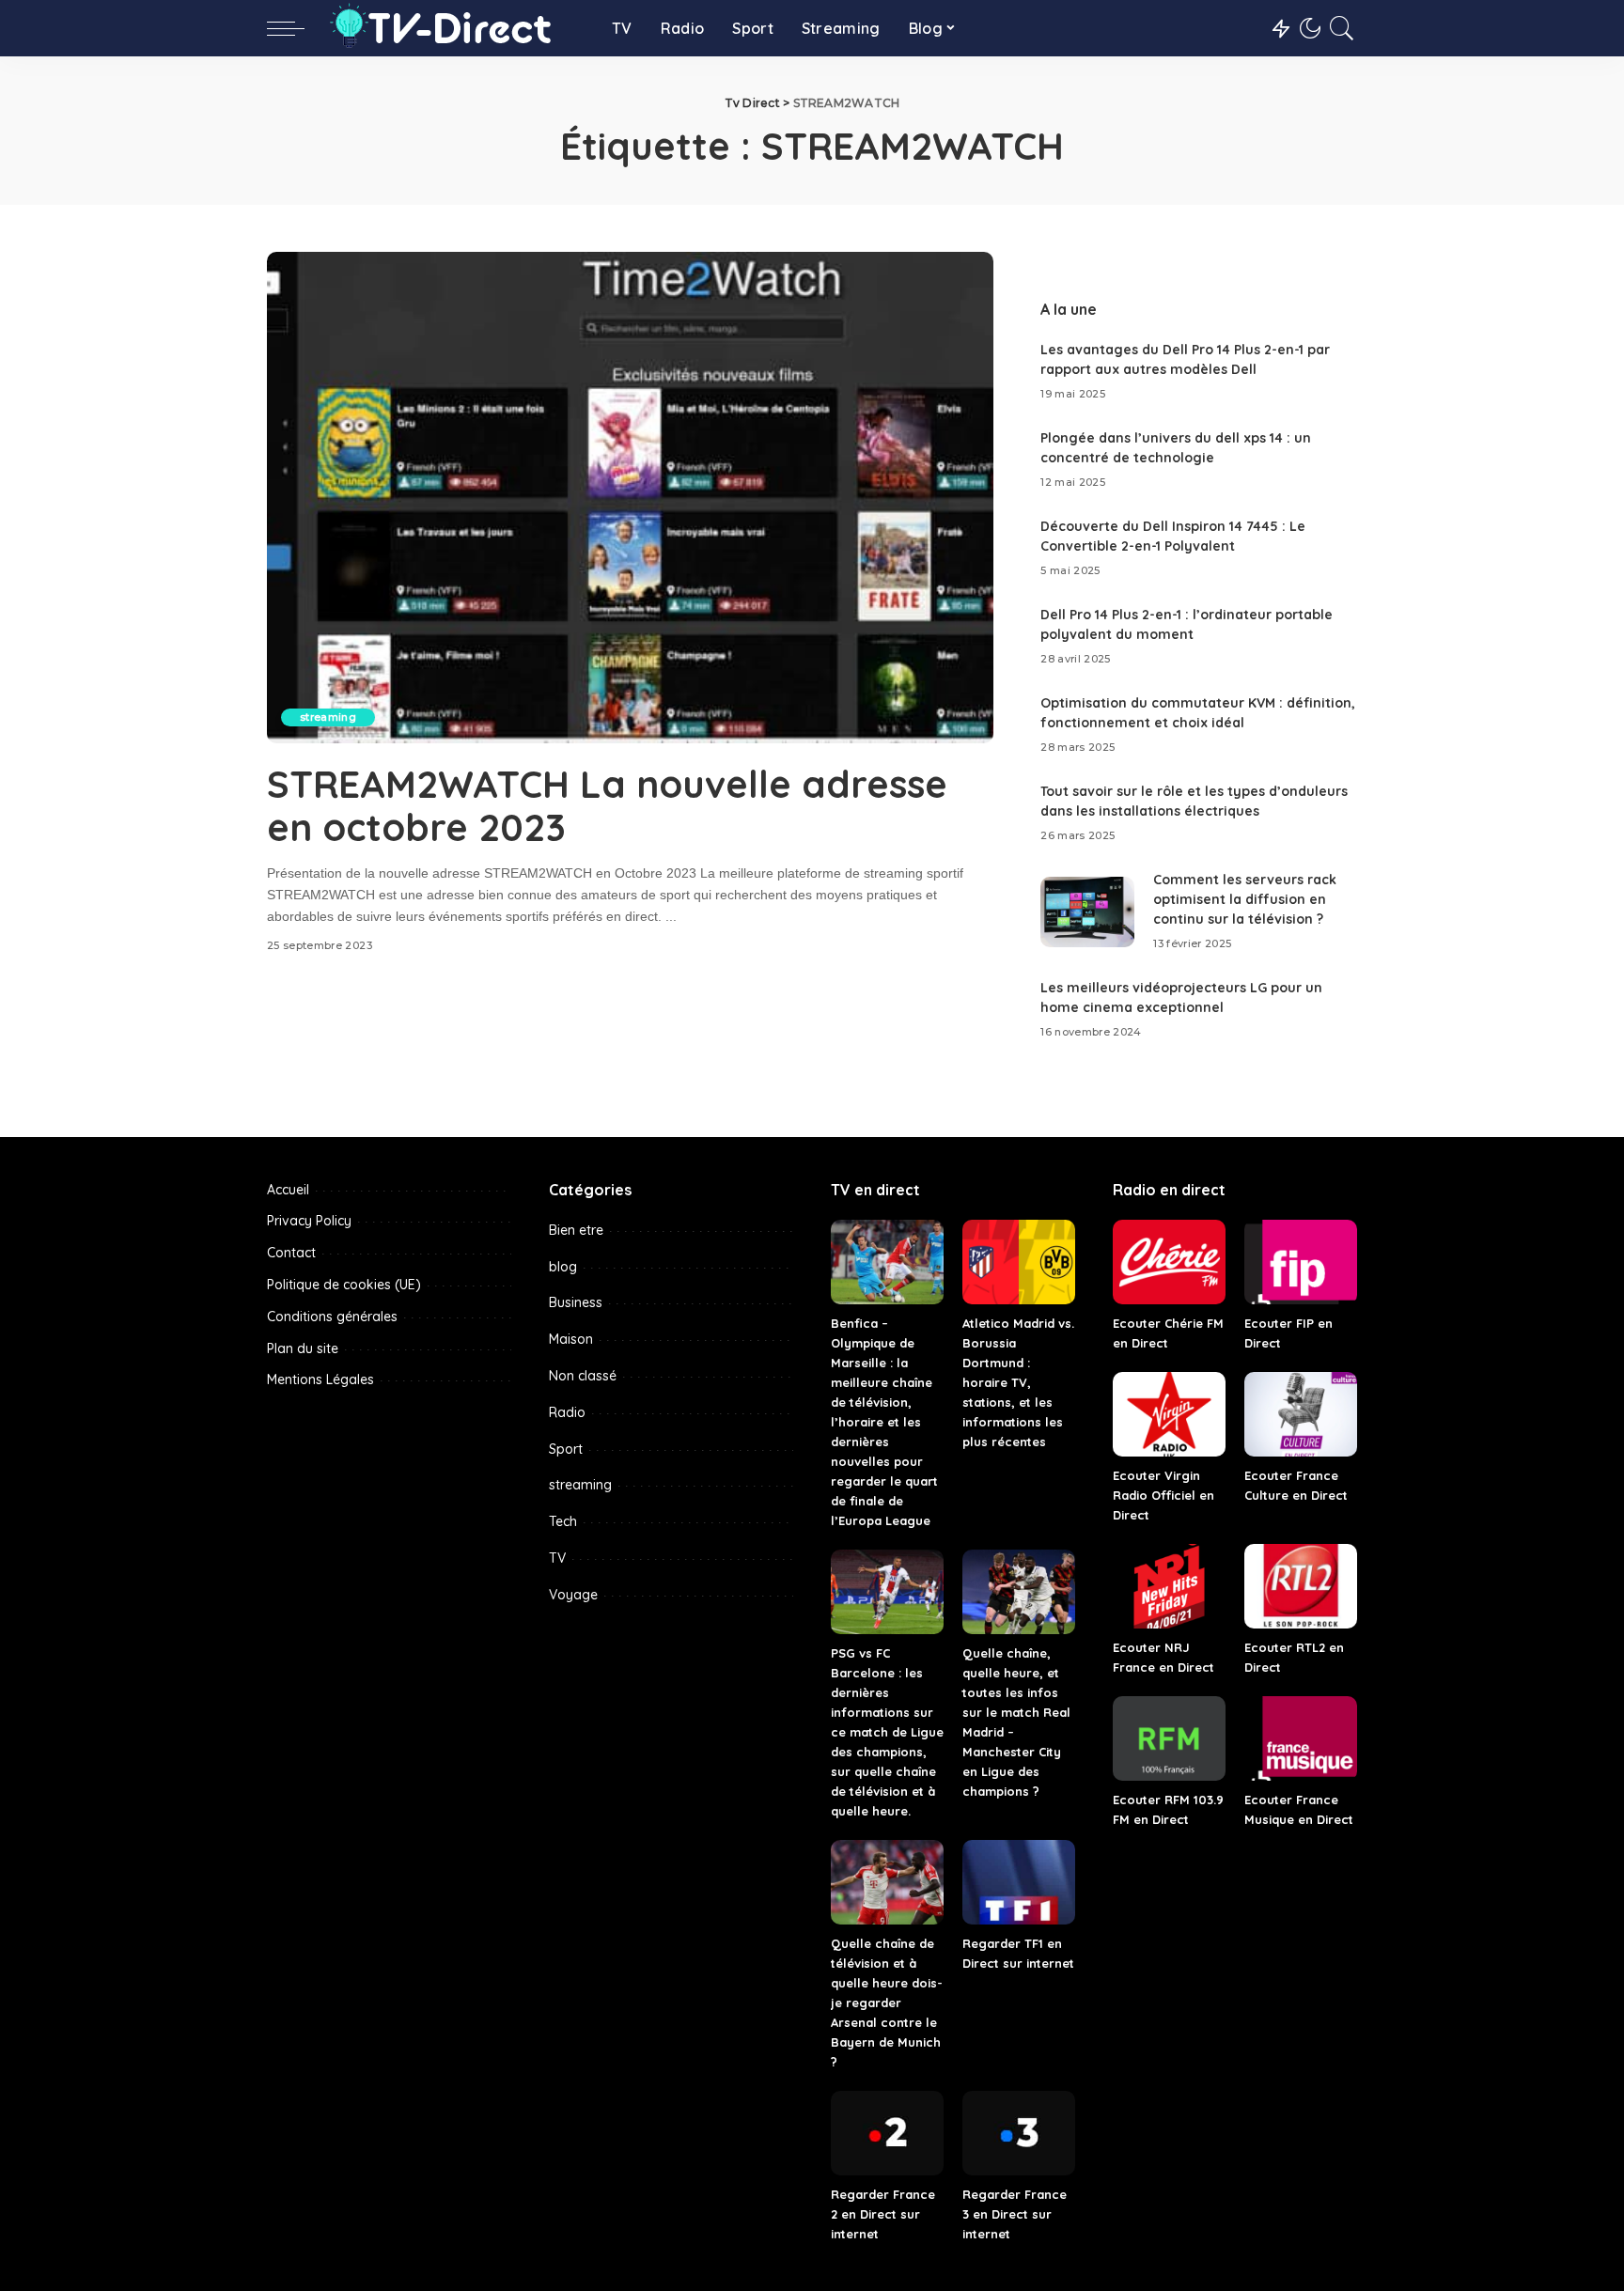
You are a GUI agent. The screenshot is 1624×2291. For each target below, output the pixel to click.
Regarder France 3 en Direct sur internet (1015, 2214)
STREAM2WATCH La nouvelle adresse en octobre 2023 (607, 805)
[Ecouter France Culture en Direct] (1301, 1414)
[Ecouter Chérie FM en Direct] (1169, 1262)
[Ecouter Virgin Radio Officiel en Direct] (1169, 1414)
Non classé (583, 1376)
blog (563, 1267)
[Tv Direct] (453, 28)
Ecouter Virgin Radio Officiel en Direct (1163, 1495)
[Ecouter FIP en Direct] (1301, 1262)
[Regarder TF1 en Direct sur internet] (1019, 1882)
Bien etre (576, 1230)
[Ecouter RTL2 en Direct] (1301, 1586)
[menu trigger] (295, 28)
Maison (571, 1339)
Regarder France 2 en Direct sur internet (883, 2214)
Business (576, 1302)
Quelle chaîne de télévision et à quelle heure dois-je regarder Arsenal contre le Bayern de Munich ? (887, 2003)
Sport (566, 1449)
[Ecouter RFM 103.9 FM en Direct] (1169, 1738)
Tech (563, 1521)
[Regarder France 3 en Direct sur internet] (1019, 2133)
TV (557, 1558)
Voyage (573, 1595)
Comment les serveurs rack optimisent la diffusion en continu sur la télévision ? (1245, 899)
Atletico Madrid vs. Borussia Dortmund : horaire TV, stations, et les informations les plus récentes (1018, 1382)
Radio (567, 1412)
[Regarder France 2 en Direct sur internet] (887, 2133)
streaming (328, 717)
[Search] (1342, 28)
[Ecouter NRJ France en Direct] (1169, 1586)
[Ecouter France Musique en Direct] (1301, 1738)
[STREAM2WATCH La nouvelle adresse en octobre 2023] (630, 497)
